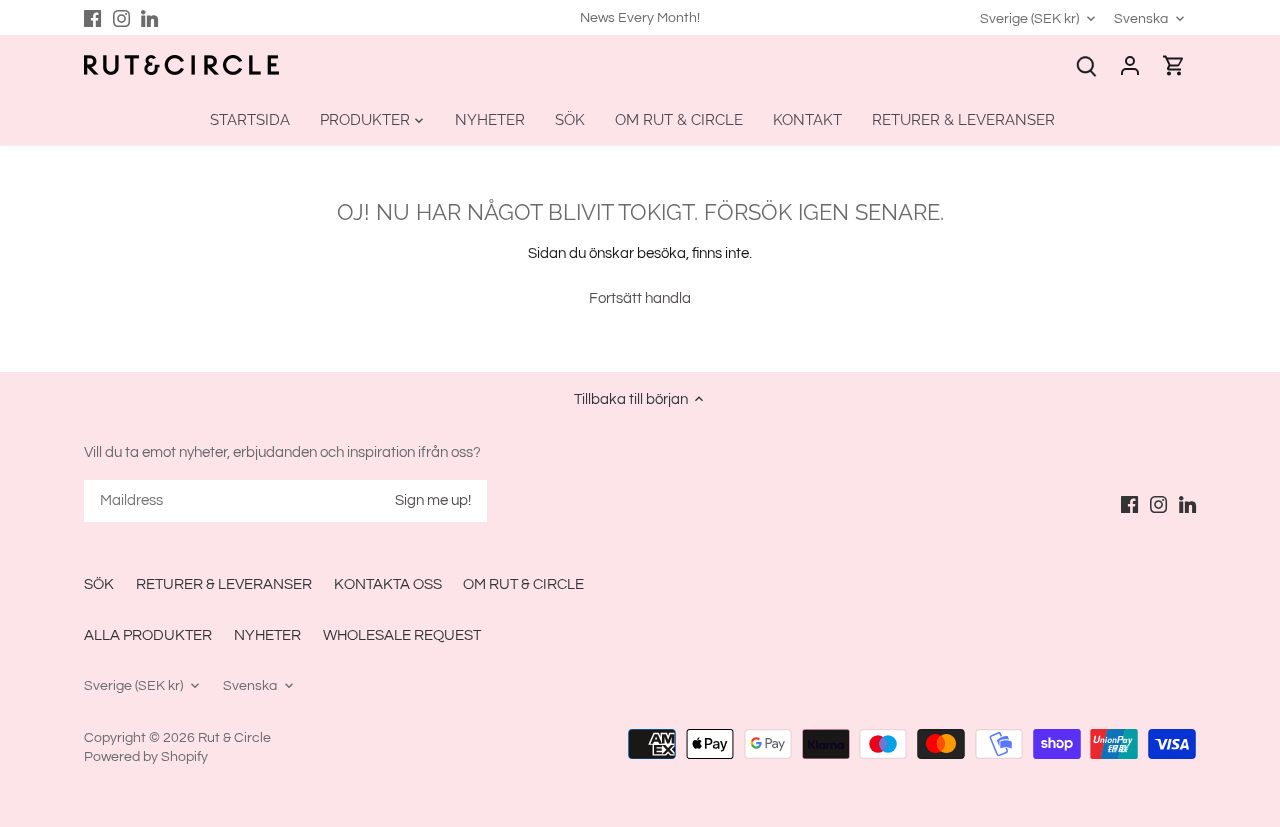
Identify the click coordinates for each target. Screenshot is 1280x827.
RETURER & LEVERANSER (224, 584)
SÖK (99, 584)
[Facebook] (92, 17)
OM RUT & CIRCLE (523, 584)
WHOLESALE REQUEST (402, 635)
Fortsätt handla (640, 298)
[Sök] (1086, 65)
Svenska (1141, 18)
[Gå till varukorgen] (1174, 65)
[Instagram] (121, 17)
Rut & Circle (234, 738)
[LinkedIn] (149, 17)
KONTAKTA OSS (388, 584)
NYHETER (267, 635)
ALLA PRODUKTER (148, 635)
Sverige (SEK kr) (1029, 18)
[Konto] (1130, 65)
